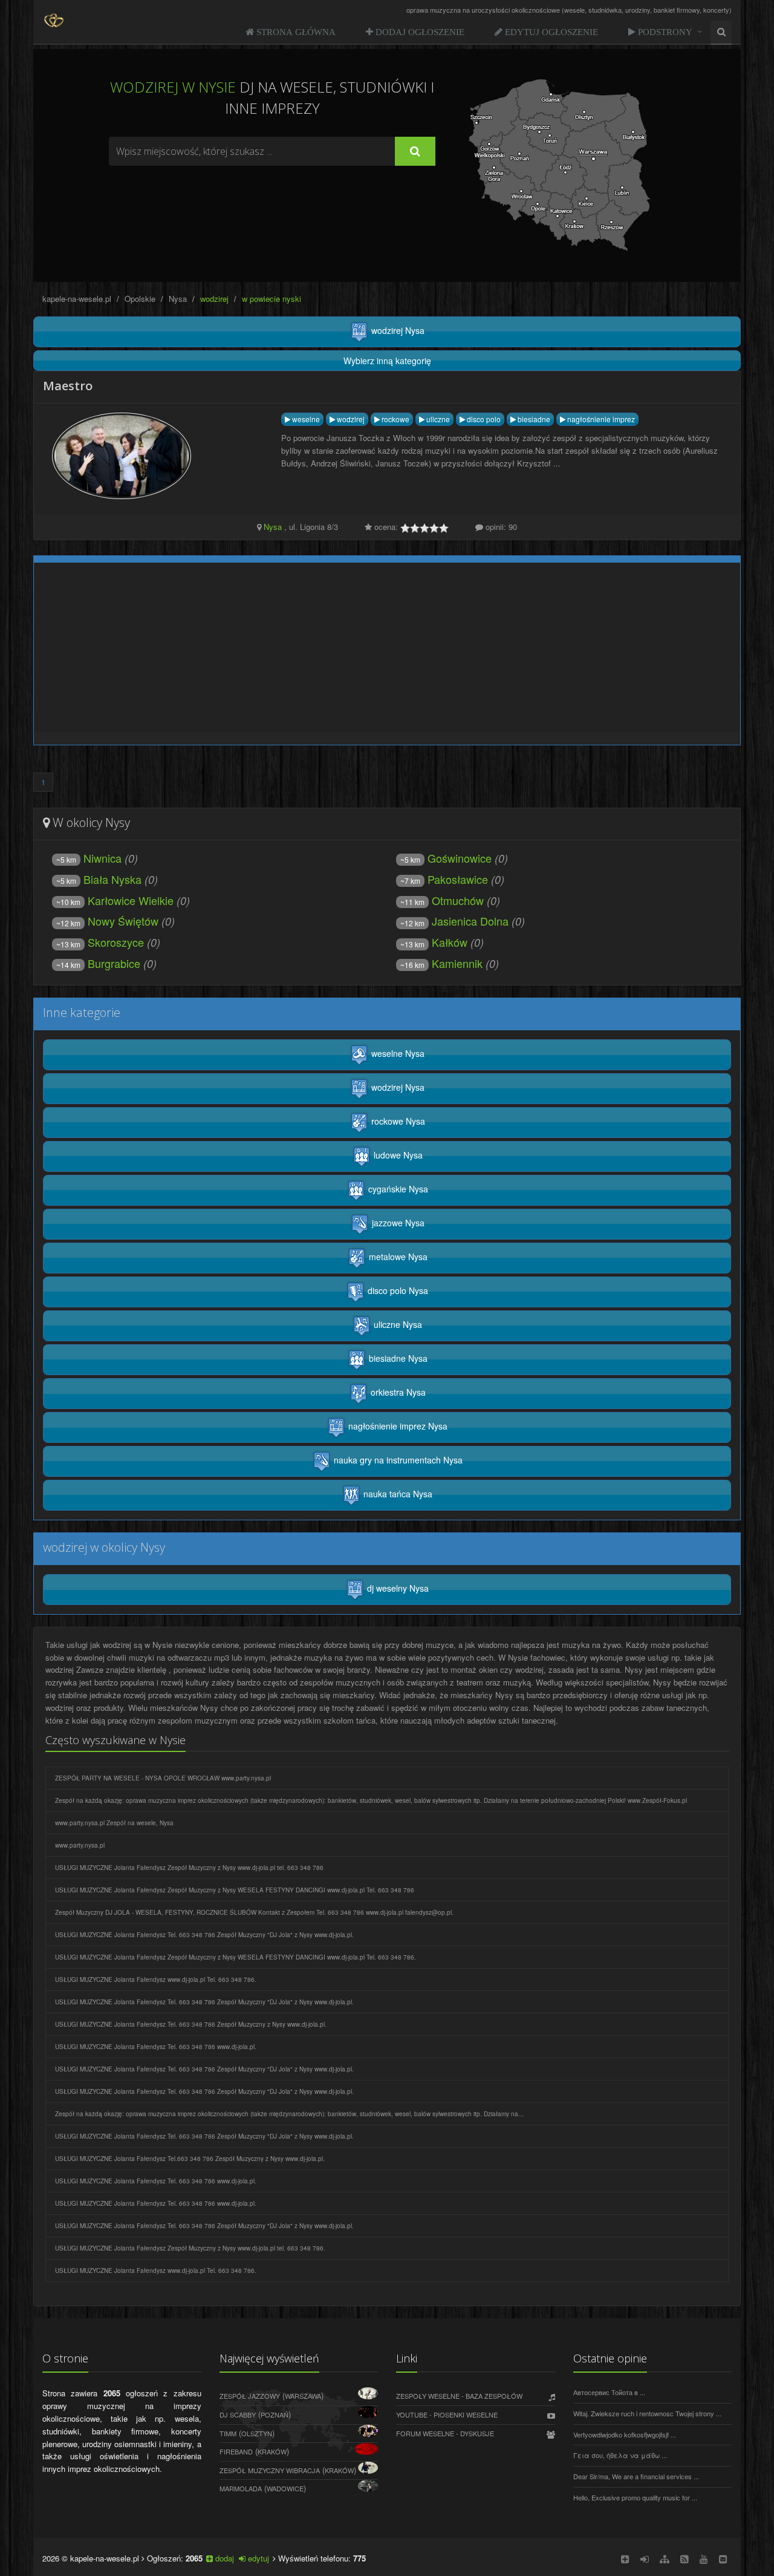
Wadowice (285, 2488)
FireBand (236, 2451)
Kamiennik (441, 963)
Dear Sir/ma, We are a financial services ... (636, 2476)
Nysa (178, 299)
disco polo (483, 419)
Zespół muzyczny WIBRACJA (270, 2470)
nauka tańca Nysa (397, 1494)
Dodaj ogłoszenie (419, 32)
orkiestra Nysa (397, 1392)
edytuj (257, 2558)
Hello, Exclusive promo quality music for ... (635, 2497)
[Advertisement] (272, 199)
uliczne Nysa (397, 1324)
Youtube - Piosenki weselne (447, 2414)
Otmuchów (442, 900)
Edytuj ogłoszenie (550, 32)
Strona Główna (295, 32)
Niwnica (89, 858)
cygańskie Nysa (397, 1189)
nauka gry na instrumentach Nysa (397, 1460)
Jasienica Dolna (454, 921)
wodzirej (350, 419)
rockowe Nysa (397, 1121)
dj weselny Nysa (397, 1588)
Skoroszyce (100, 942)
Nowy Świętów (107, 921)
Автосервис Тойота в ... (609, 2392)
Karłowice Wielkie (115, 900)
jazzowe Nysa (397, 1223)
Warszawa (303, 2396)
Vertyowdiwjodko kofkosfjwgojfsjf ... (625, 2434)
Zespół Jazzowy (250, 2396)
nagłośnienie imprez (600, 419)
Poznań (275, 2414)
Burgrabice (98, 963)
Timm (228, 2433)
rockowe (395, 419)
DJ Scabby (238, 2414)
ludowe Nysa (397, 1155)
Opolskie (140, 299)
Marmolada (241, 2488)
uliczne (437, 419)
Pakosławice (444, 879)
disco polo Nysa (397, 1290)
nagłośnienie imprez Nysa (397, 1426)
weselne (305, 419)
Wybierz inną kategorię (387, 361)
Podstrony (664, 32)
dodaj (223, 2558)
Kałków (434, 942)
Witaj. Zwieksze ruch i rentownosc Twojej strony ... (647, 2413)
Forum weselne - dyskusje (445, 2433)
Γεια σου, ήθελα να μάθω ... (620, 2455)
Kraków (272, 2451)
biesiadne (533, 419)
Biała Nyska (99, 879)
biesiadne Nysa (397, 1358)
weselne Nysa (397, 1053)
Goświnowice (446, 858)
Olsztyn (257, 2433)
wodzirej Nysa (397, 330)
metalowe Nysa (397, 1257)
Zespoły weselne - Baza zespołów (459, 2396)
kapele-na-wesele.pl (77, 299)
